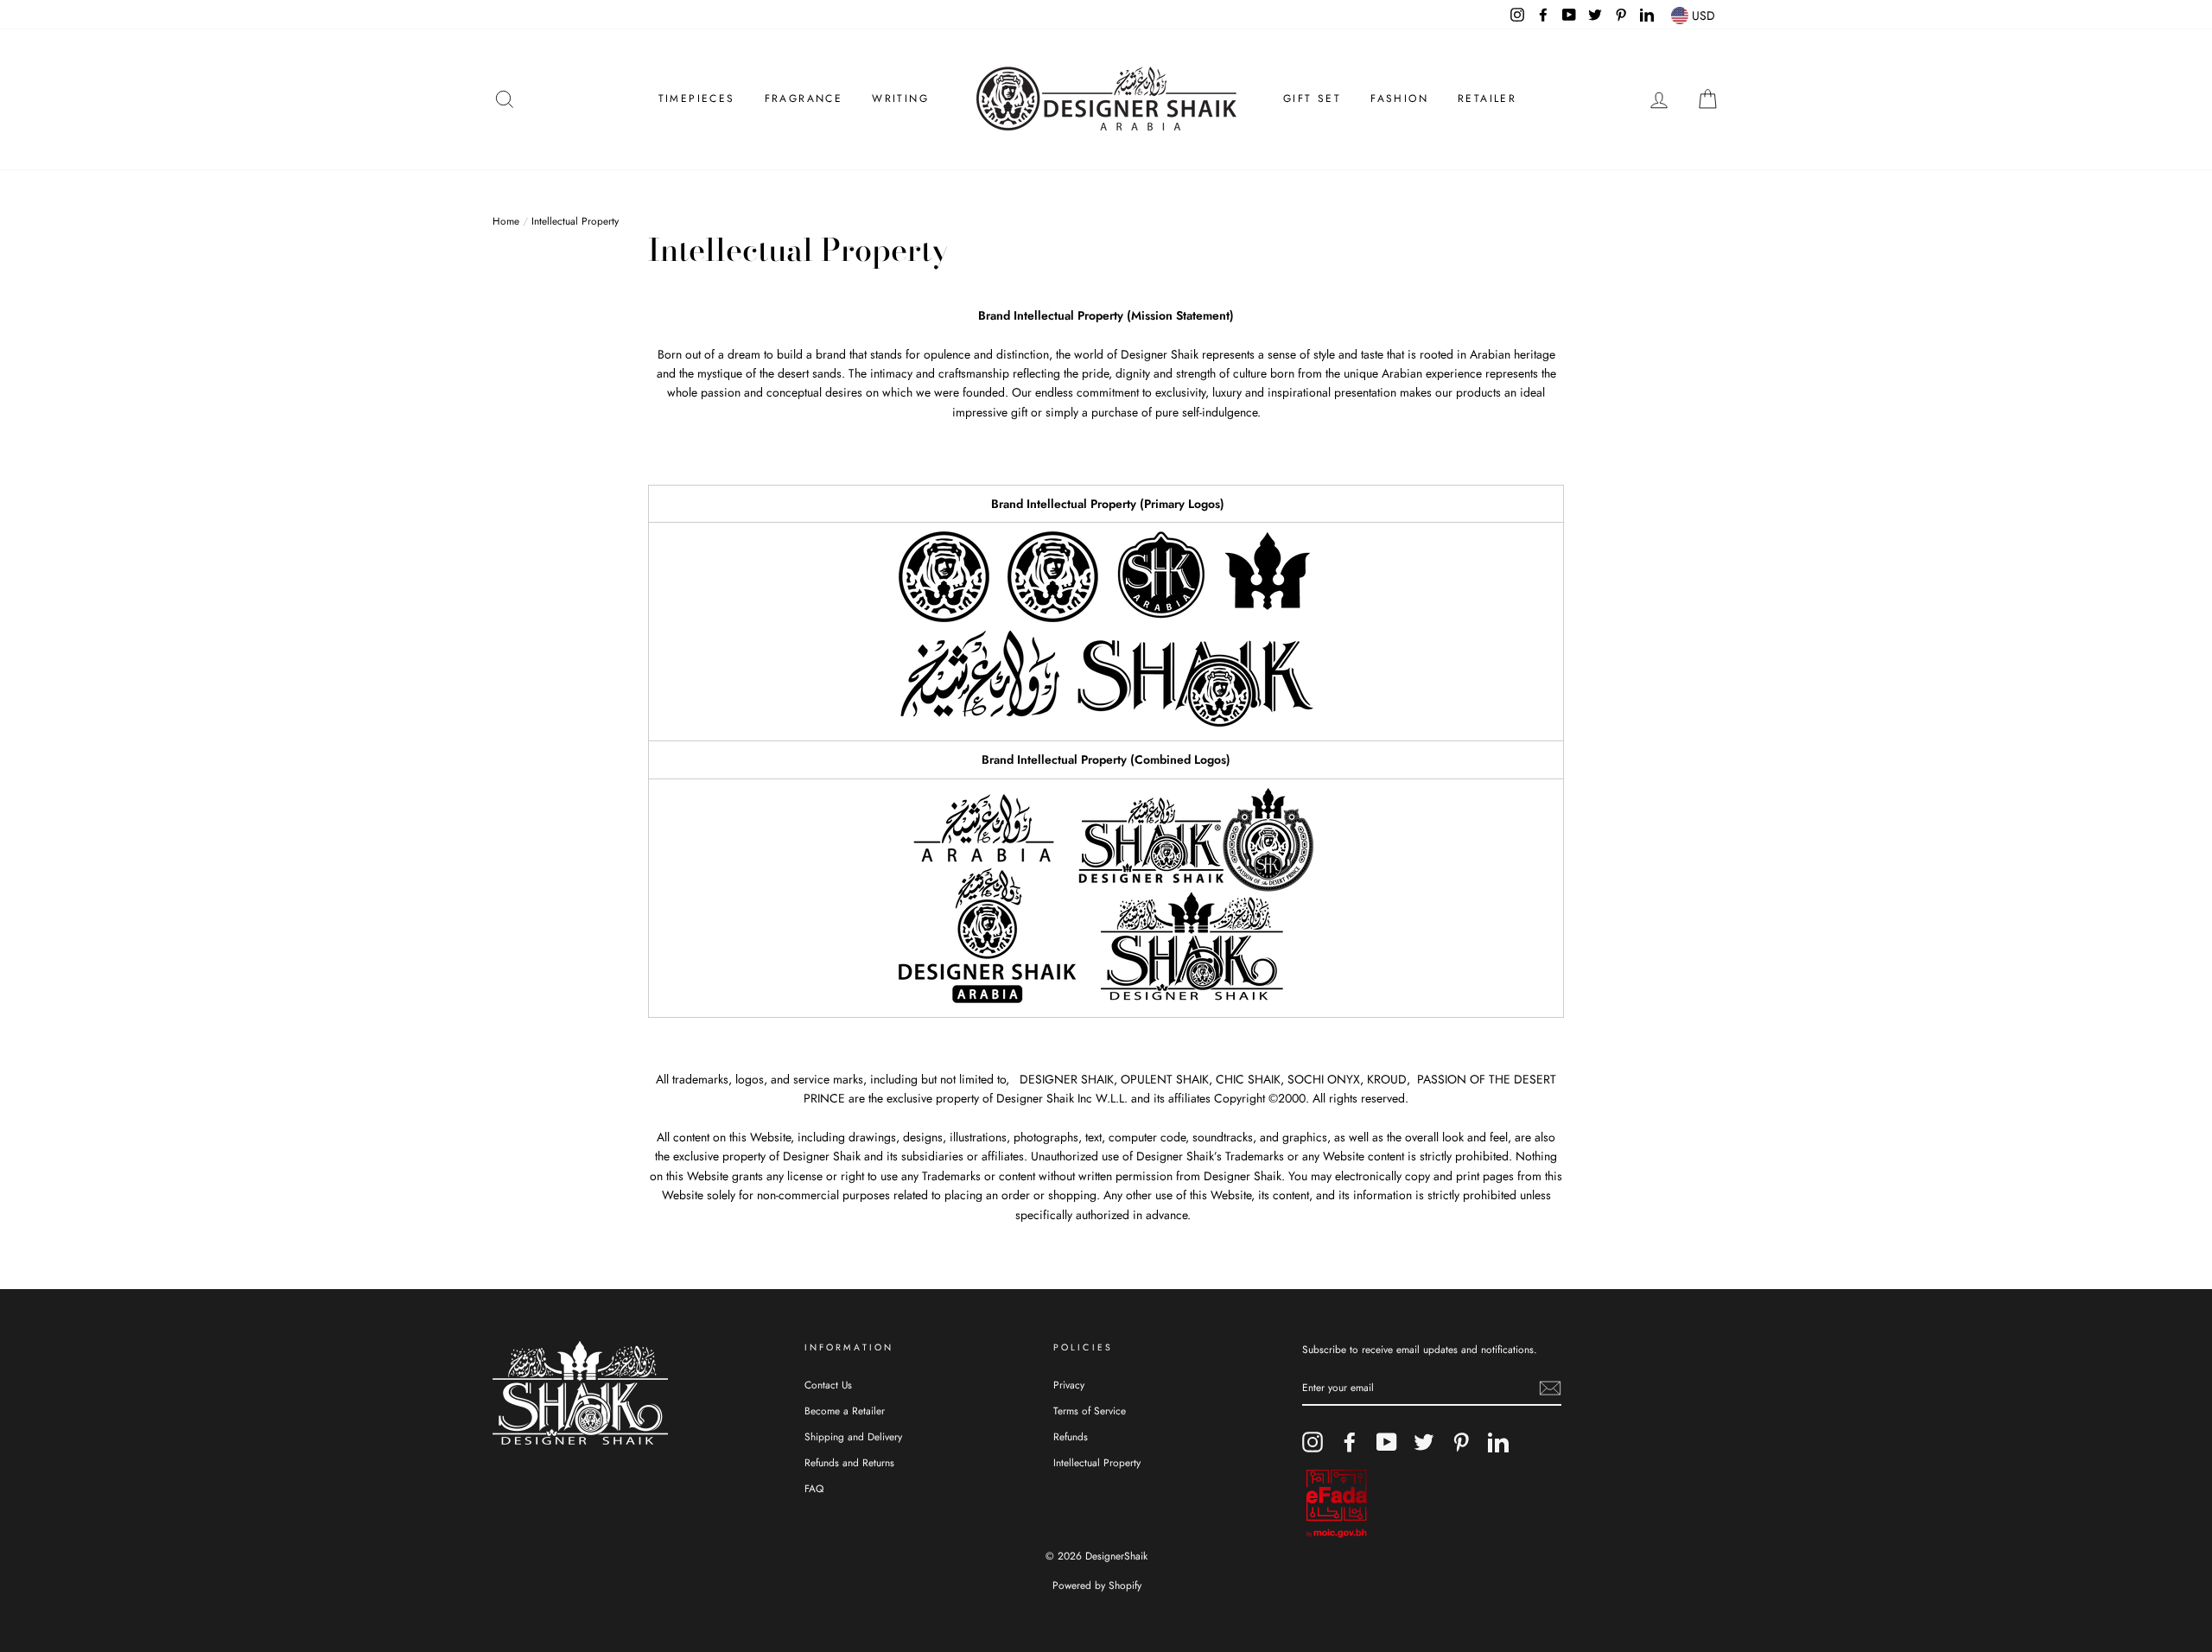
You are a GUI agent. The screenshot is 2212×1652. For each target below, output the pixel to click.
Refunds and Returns (849, 1462)
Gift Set (1312, 98)
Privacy (1069, 1385)
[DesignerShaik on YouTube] (1387, 1442)
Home (506, 221)
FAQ (814, 1488)
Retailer (1487, 98)
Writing (900, 98)
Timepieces (697, 98)
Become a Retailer (845, 1411)
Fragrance (804, 98)
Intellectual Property (1097, 1462)
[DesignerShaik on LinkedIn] (1498, 1442)
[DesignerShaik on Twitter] (1424, 1442)
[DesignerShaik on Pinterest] (1461, 1442)
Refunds (1071, 1436)
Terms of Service (1090, 1411)
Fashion (1399, 98)
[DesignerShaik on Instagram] (1313, 1442)
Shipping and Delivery (853, 1436)
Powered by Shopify (1097, 1585)
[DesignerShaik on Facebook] (1350, 1442)
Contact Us (828, 1385)
